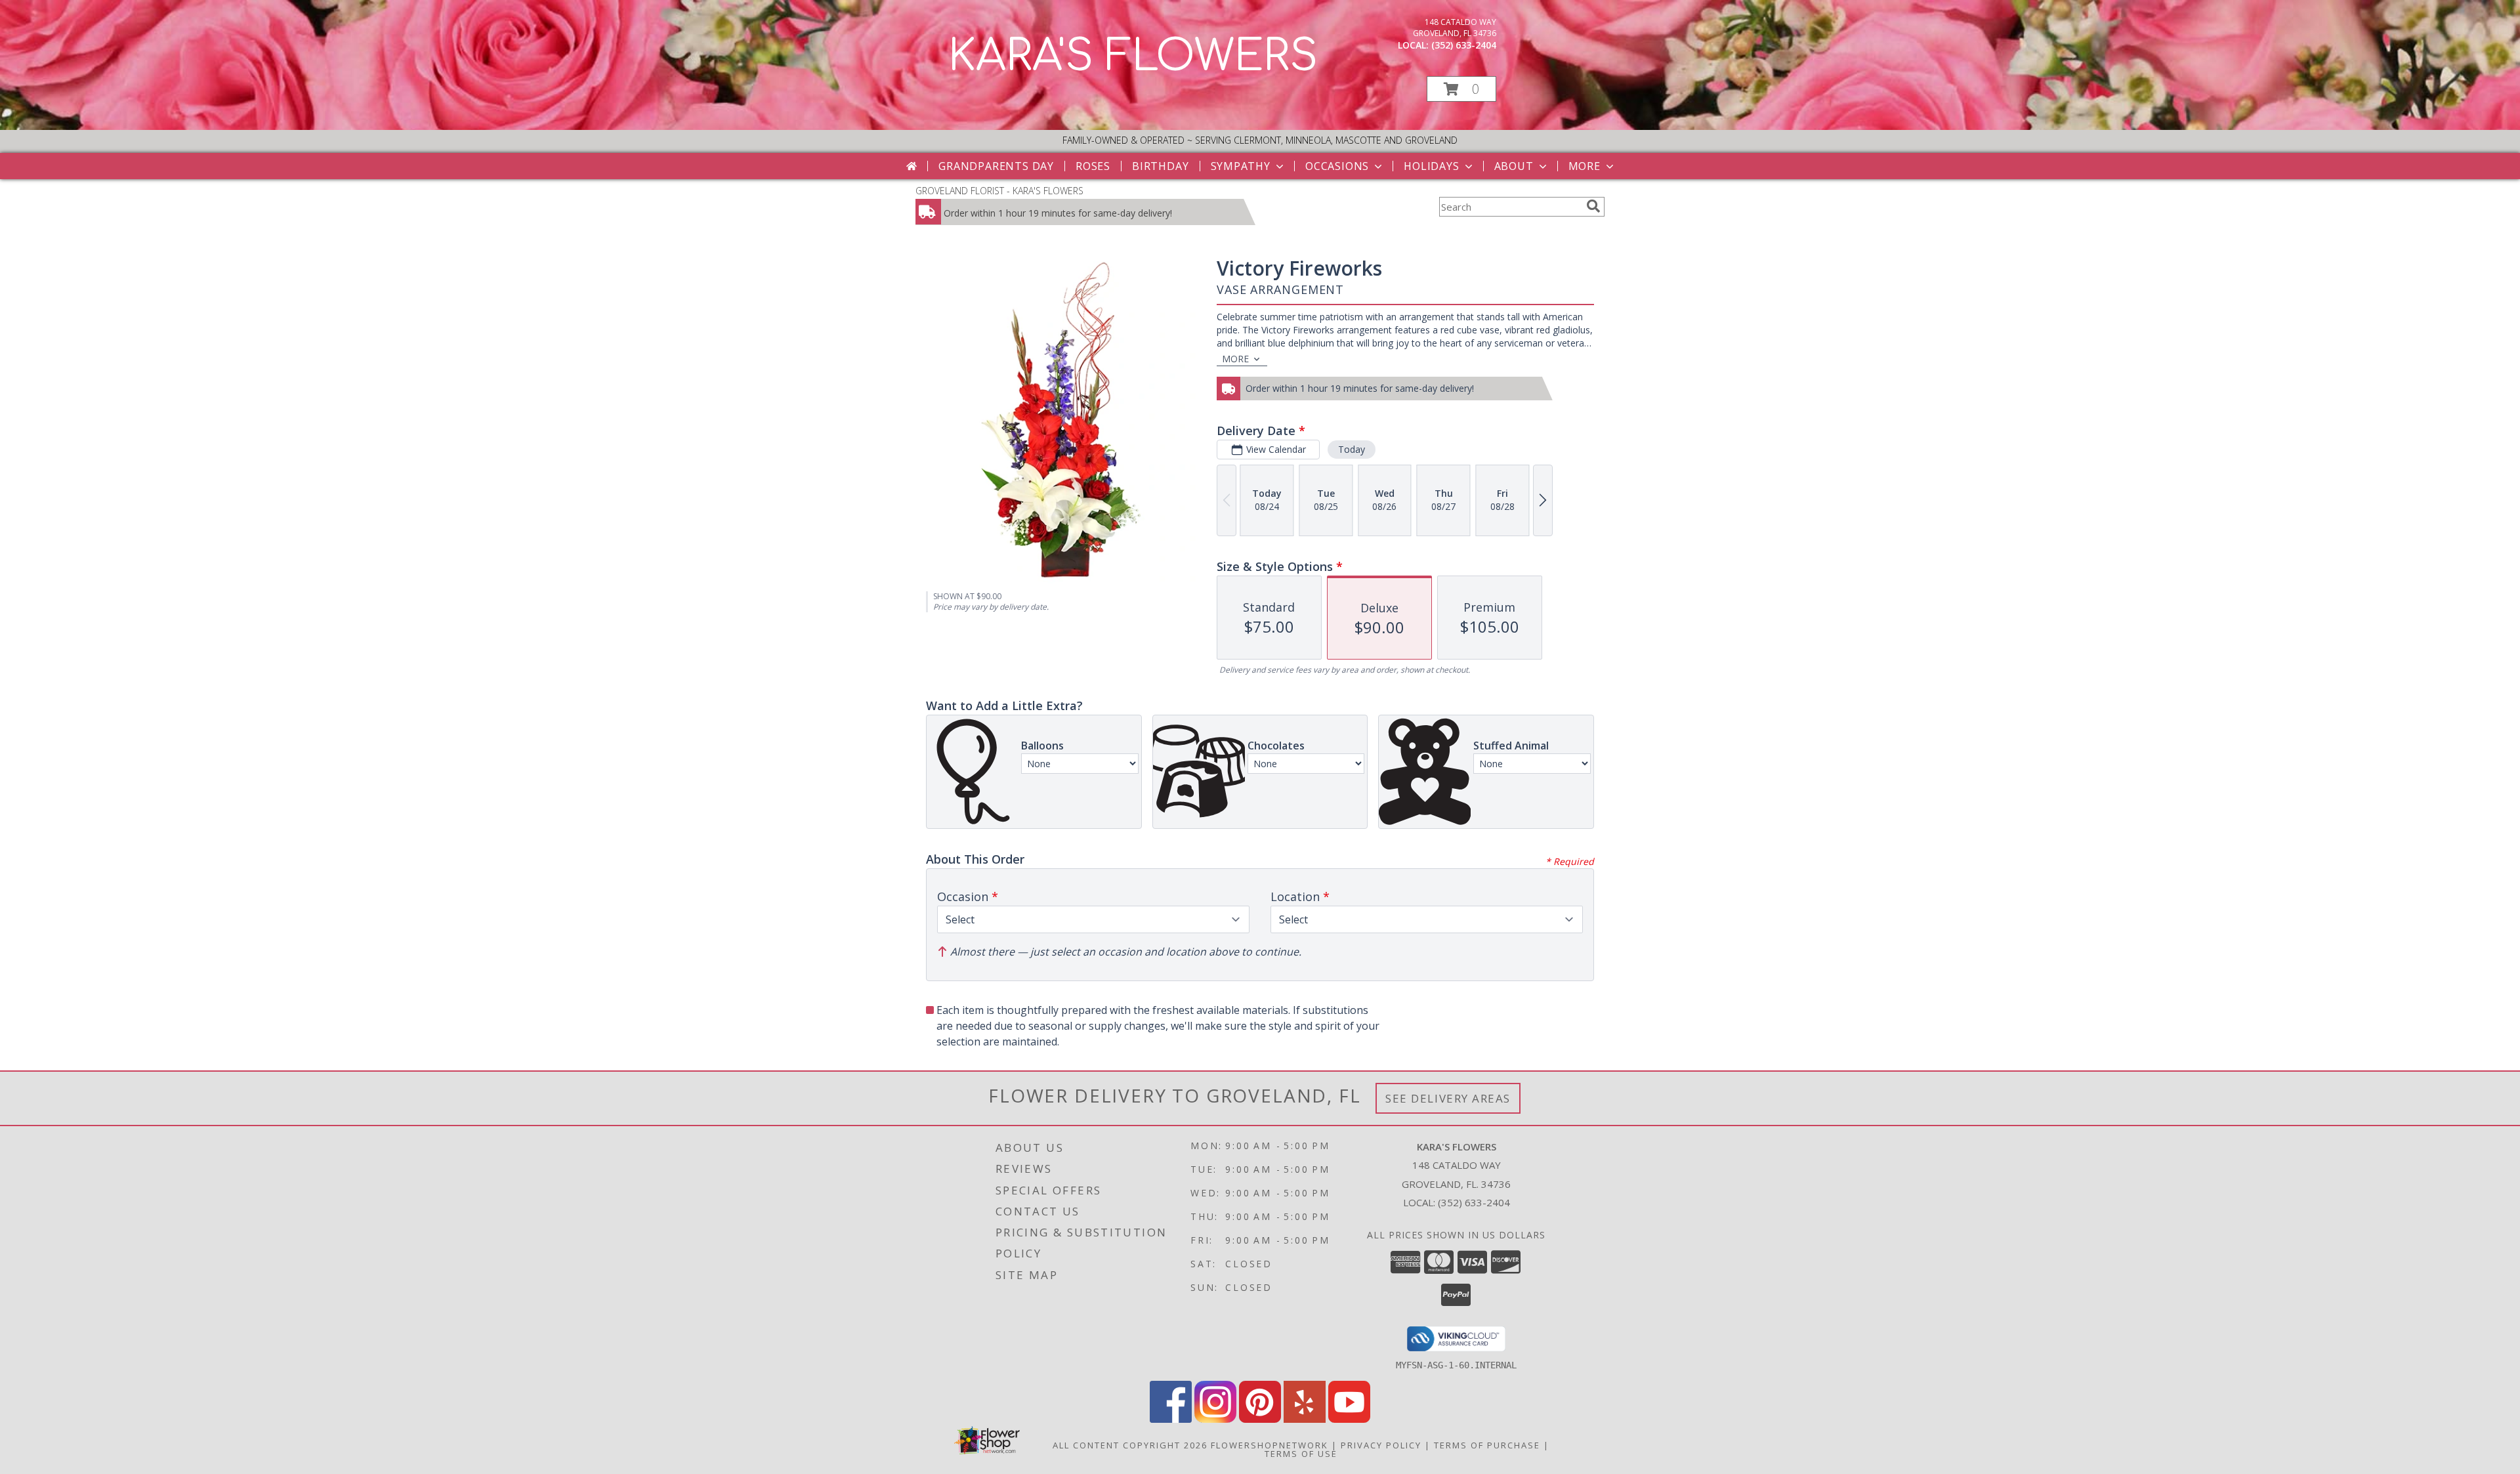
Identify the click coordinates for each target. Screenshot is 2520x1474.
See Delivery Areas (1448, 1098)
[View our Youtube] (1349, 1419)
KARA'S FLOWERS (1133, 56)
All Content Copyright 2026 (1130, 1445)
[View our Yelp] (1305, 1419)
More (1585, 166)
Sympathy (1241, 166)
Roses (1093, 166)
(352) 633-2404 (1464, 45)
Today (1352, 449)
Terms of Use (1301, 1454)
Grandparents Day (996, 166)
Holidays (1431, 166)
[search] (1593, 206)
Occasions (1337, 166)
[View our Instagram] (1215, 1419)
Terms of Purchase (1487, 1445)
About (1514, 166)
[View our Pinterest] (1260, 1419)
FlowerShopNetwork (1270, 1445)
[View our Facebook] (1171, 1419)
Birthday (1160, 166)
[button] (1461, 89)
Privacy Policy (1381, 1445)
